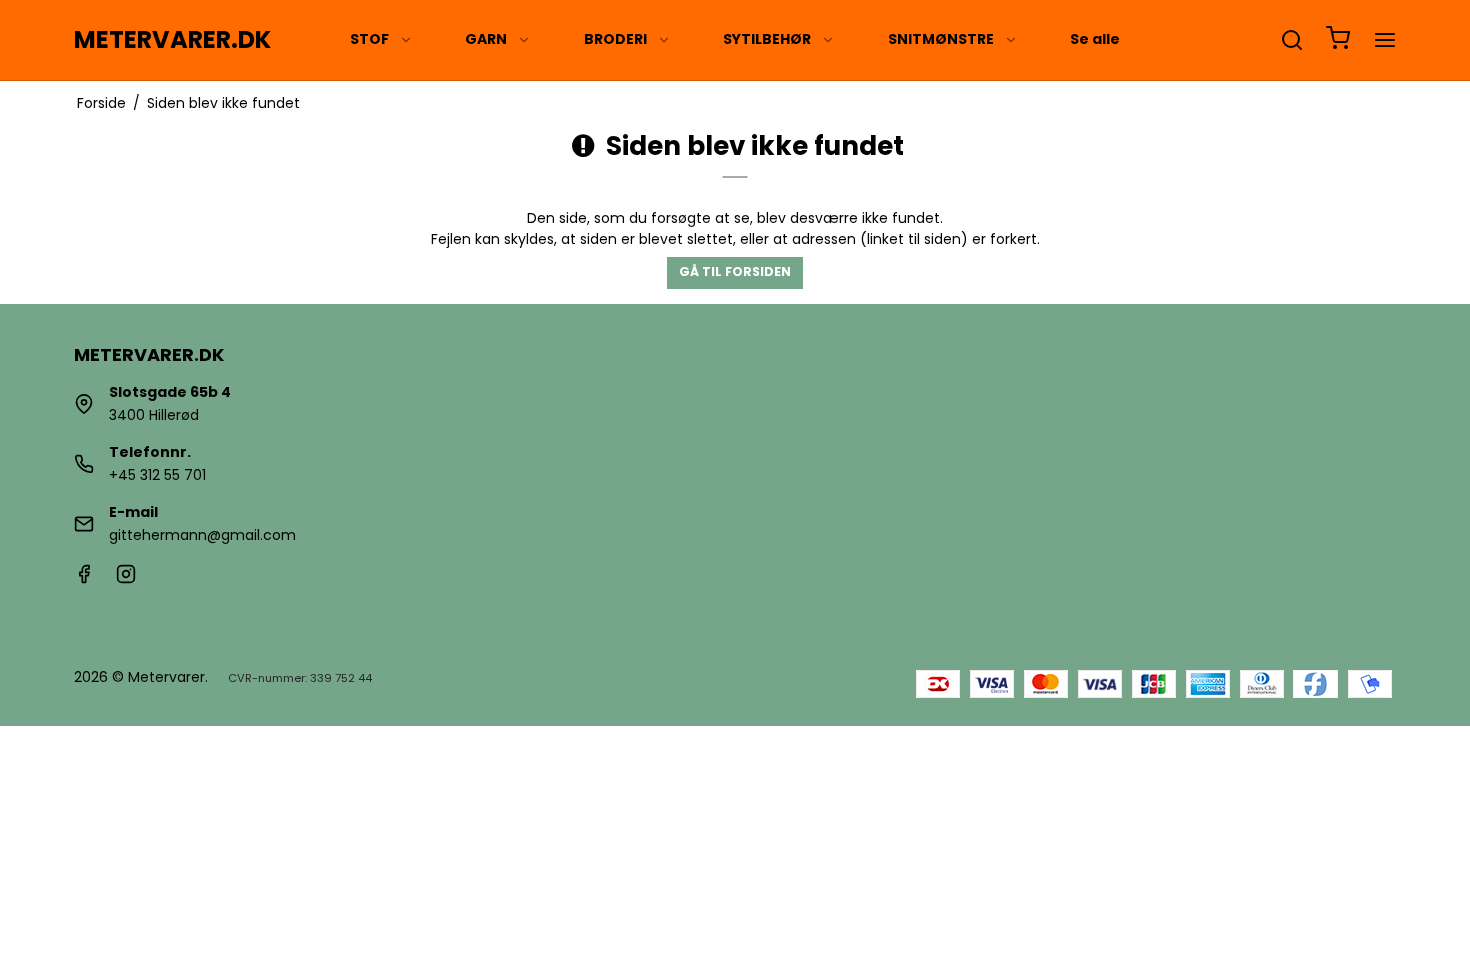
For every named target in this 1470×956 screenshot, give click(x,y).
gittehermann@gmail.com (202, 535)
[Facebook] (84, 579)
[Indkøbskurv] (1338, 40)
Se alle (1095, 39)
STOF (369, 39)
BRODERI (615, 39)
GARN (486, 39)
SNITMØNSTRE (941, 39)
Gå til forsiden (735, 271)
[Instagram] (126, 579)
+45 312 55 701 (157, 475)
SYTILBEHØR (767, 39)
